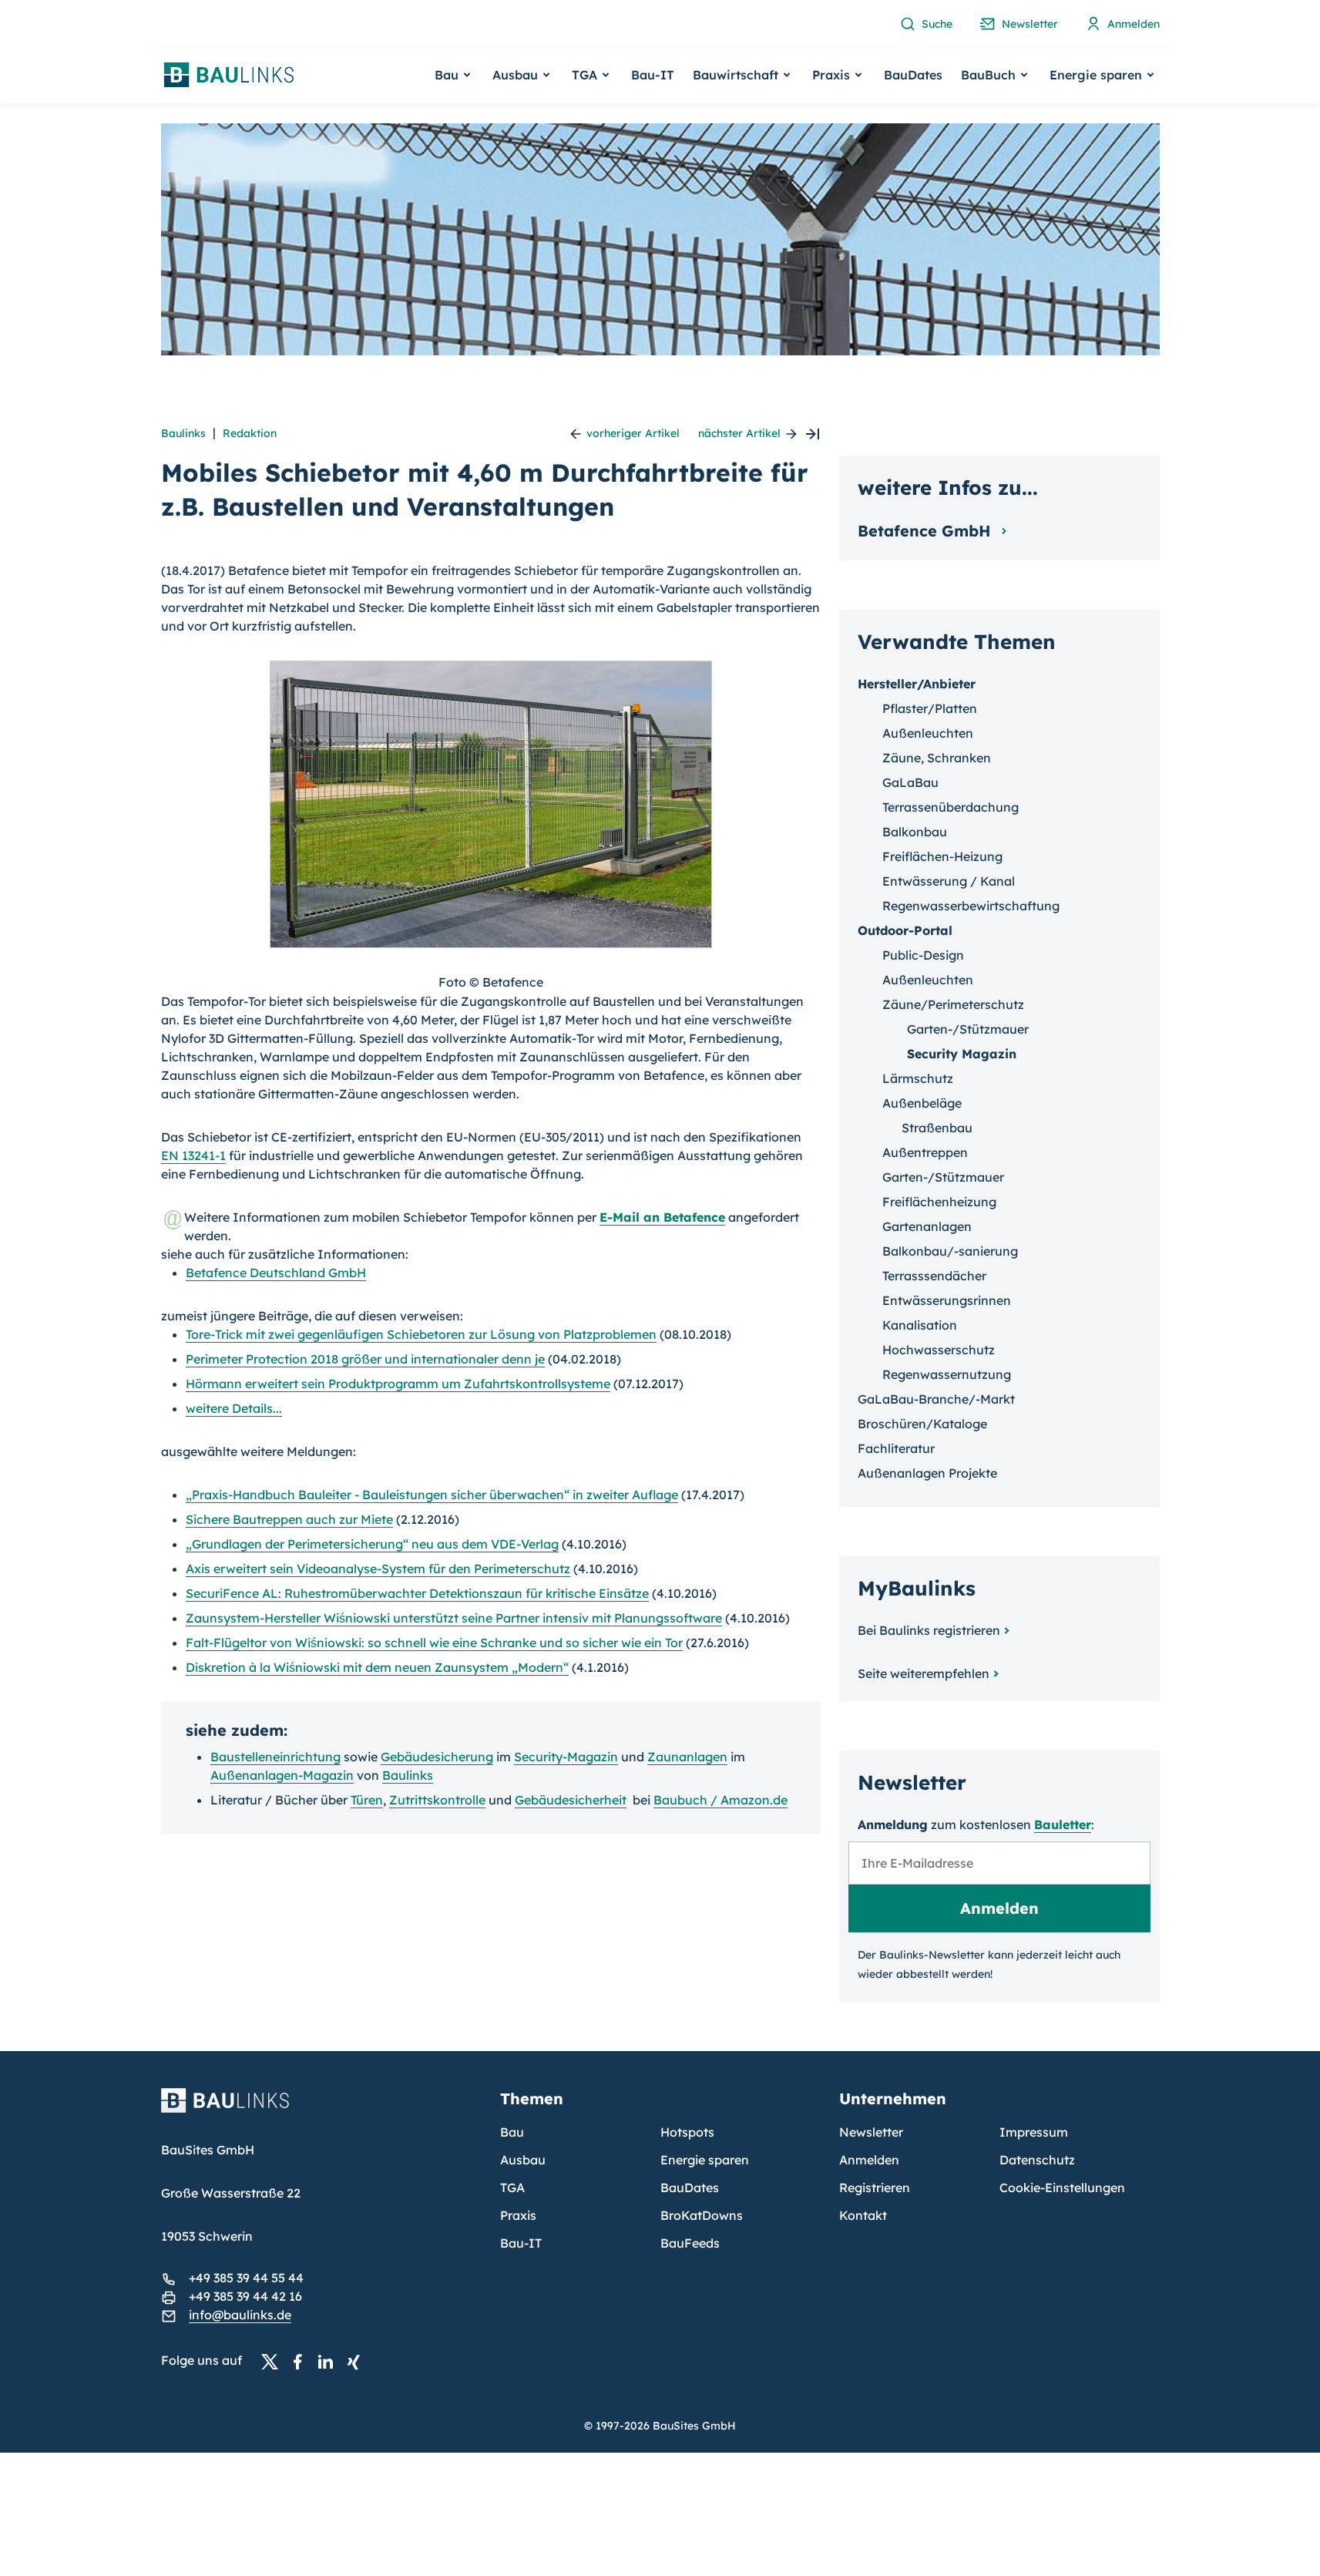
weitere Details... (234, 1408)
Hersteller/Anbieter (917, 684)
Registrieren (875, 2188)
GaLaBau (910, 782)
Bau (512, 2132)
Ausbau (523, 2160)
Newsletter (871, 2132)
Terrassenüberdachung (951, 807)
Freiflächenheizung (939, 1202)
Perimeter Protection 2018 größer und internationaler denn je (365, 1359)
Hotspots (687, 2132)
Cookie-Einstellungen (1062, 2188)
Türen (367, 1800)
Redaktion (250, 433)
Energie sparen (705, 2160)
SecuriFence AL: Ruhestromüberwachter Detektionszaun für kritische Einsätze (417, 1593)
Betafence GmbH (927, 531)
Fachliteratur (896, 1448)
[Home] (321, 2110)
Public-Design (923, 955)
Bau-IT (653, 75)
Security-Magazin (566, 1757)
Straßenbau (937, 1128)
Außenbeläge (922, 1103)
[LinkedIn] (330, 2361)
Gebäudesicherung (437, 1757)
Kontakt (863, 2215)
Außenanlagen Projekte (927, 1473)
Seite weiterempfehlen (924, 1673)
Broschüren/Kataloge (922, 1424)
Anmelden (869, 2160)
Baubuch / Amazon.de (720, 1800)
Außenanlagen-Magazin (282, 1775)
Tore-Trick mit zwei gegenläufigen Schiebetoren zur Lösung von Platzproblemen (421, 1334)
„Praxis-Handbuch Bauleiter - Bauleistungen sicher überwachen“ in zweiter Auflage (432, 1495)
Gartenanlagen (927, 1226)
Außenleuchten (928, 733)
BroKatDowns (702, 2215)
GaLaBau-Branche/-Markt (936, 1399)
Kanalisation (920, 1325)
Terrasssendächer (934, 1276)
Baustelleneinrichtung (275, 1757)
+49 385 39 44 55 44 (246, 2278)
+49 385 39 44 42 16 (245, 2296)
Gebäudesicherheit (571, 1800)
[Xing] (358, 2361)
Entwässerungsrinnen (947, 1300)
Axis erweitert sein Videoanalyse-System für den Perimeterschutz (378, 1569)
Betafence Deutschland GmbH (276, 1273)
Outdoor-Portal (905, 930)
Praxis (518, 2215)
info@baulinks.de (240, 2315)
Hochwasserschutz (939, 1350)
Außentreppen (925, 1152)
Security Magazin (962, 1054)
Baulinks (183, 433)
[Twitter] (274, 2361)
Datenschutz (1037, 2160)
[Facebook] (302, 2361)
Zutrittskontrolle (437, 1800)
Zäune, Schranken (937, 758)
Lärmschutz (918, 1078)
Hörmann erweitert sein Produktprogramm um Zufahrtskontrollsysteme (398, 1384)
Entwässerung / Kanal (949, 881)
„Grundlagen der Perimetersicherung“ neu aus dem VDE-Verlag (372, 1544)
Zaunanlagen (687, 1757)
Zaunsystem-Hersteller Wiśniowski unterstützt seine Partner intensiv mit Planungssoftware (454, 1618)
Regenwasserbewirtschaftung (971, 906)
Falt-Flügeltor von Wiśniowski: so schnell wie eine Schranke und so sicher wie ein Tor (434, 1643)
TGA (512, 2188)
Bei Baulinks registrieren (929, 1630)
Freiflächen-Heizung (942, 856)
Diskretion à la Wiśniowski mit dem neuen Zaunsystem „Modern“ (377, 1667)
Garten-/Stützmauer (968, 1029)
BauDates (913, 75)
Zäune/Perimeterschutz (953, 1004)
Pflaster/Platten (930, 708)
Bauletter (1063, 1824)
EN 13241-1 (193, 1155)
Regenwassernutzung (947, 1374)
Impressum (1034, 2132)
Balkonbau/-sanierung (950, 1251)
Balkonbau (915, 832)
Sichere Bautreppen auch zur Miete (289, 1519)
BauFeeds (690, 2243)
